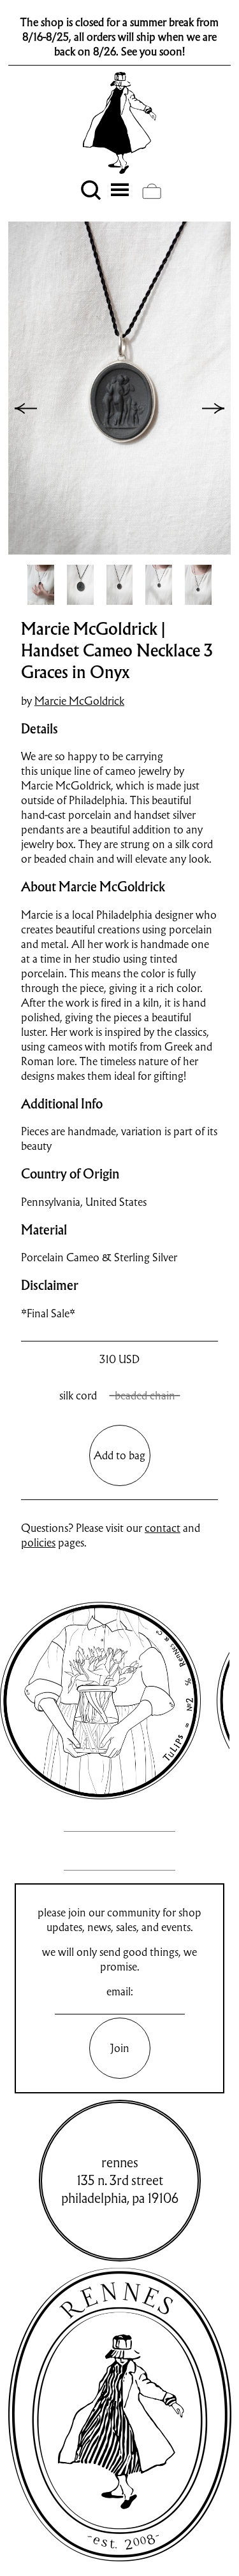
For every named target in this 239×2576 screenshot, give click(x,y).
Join (120, 2048)
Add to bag (119, 1455)
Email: (120, 1991)
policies (38, 1542)
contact (163, 1528)
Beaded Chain (145, 1395)
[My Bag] (152, 191)
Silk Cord (78, 1395)
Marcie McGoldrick (79, 701)
